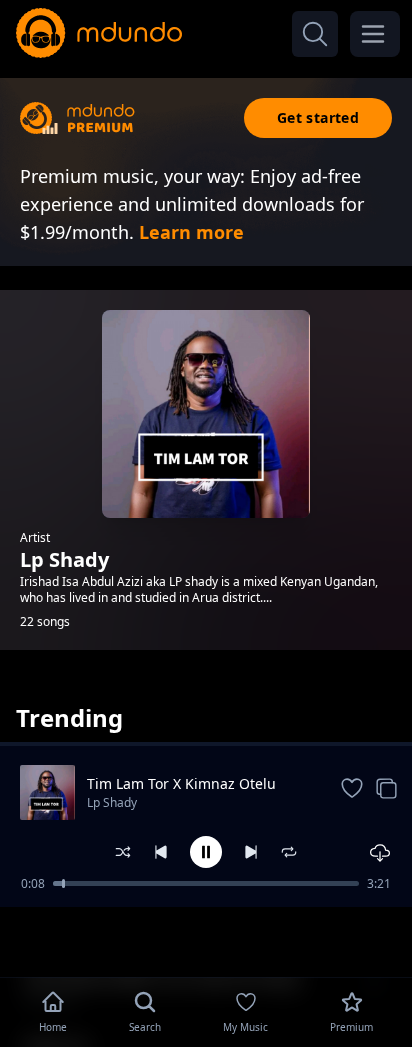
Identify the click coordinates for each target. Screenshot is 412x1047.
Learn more (191, 232)
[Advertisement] (206, 940)
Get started (318, 117)
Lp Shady (112, 802)
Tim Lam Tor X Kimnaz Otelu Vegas (181, 784)
